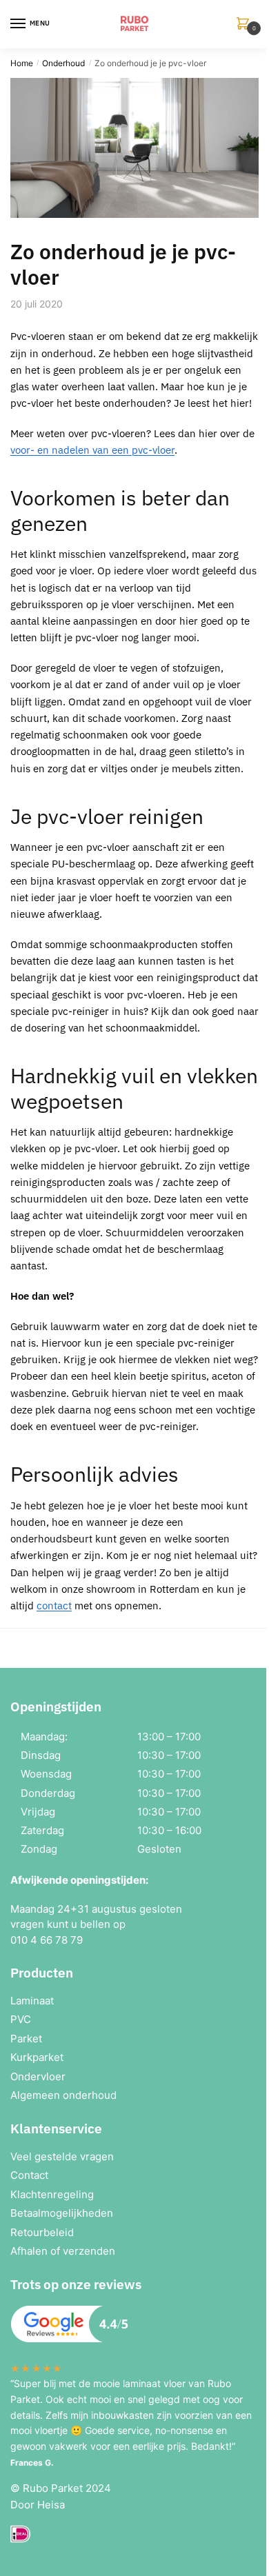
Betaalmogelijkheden (62, 2213)
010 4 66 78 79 (47, 1940)
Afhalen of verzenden (63, 2251)
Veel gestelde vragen (62, 2156)
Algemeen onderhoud (63, 2095)
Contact (29, 2175)
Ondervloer (38, 2076)
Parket (26, 2039)
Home (22, 63)
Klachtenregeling (52, 2194)
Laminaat (32, 2001)
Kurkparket (37, 2057)
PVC (21, 2019)
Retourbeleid (42, 2232)
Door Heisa (38, 2505)
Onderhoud (63, 63)
